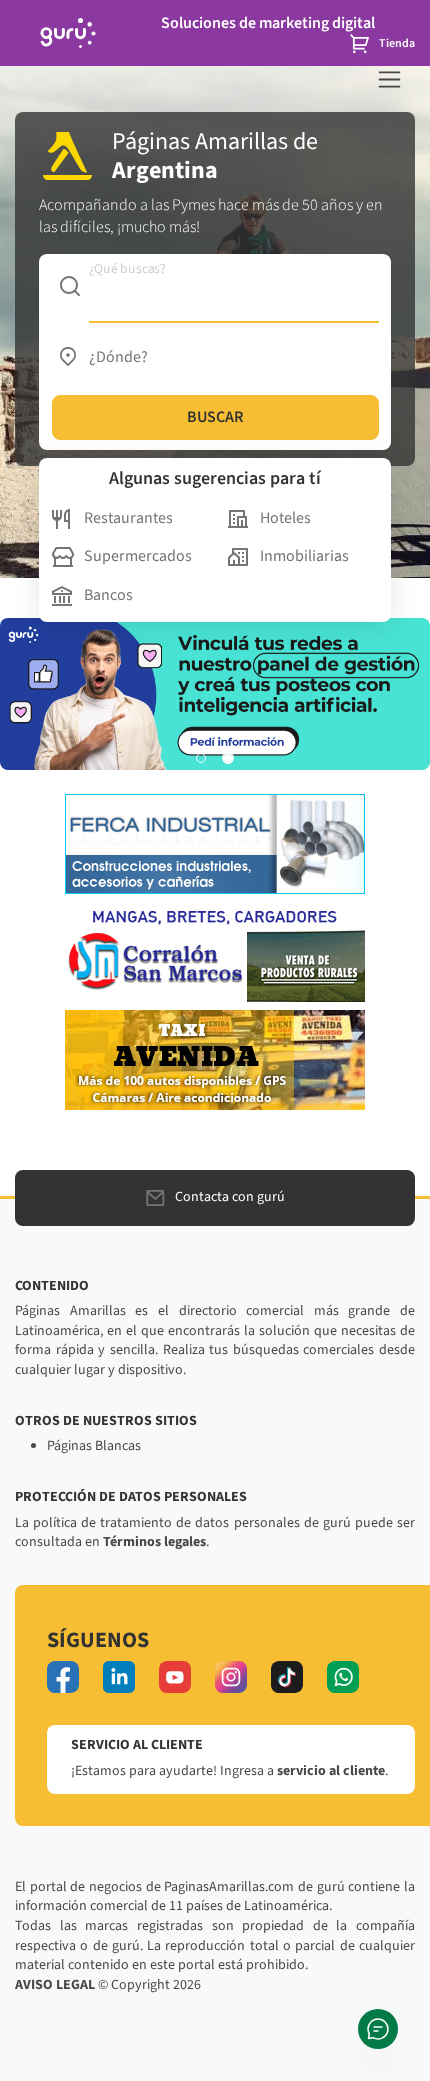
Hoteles (285, 518)
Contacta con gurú (230, 1197)
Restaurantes (128, 518)
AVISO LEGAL (55, 1985)
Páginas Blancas (94, 1446)
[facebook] (63, 1677)
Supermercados (138, 556)
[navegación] (389, 79)
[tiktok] (287, 1677)
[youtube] (175, 1677)
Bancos (108, 595)
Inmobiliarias (304, 556)
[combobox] (215, 286)
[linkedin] (119, 1677)
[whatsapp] (343, 1677)
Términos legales (154, 1542)
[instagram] (231, 1677)
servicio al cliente (331, 1771)
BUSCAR (215, 417)
